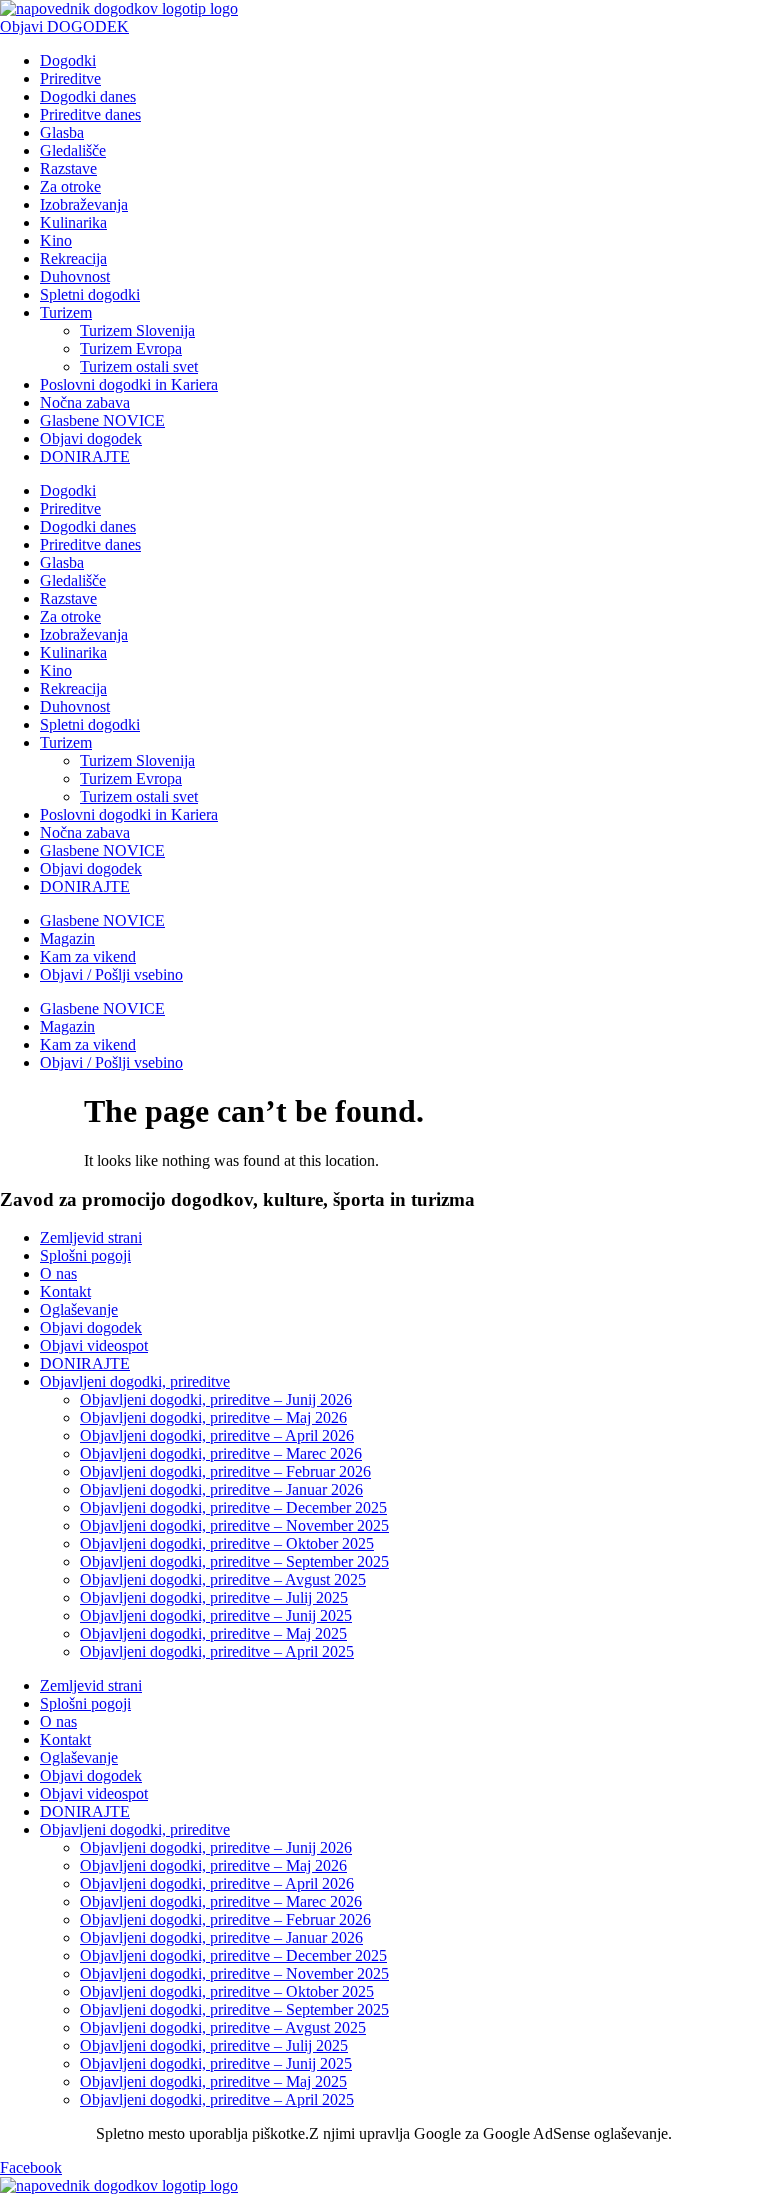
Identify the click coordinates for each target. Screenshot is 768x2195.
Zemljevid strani (91, 1237)
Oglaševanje (79, 1309)
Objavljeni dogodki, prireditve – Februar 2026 (225, 1471)
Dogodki (68, 60)
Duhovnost (75, 276)
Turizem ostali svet (139, 366)
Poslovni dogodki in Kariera (129, 384)
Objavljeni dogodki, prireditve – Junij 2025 (216, 1615)
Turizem (66, 312)
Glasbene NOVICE (102, 420)
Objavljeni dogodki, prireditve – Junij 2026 (216, 1399)
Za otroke (70, 186)
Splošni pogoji (85, 1255)
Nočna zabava (85, 402)
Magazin (67, 938)
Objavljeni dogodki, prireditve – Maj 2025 (213, 1633)
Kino (56, 240)
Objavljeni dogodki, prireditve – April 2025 (217, 1651)
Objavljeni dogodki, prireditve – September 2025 (234, 1561)
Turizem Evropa (131, 348)
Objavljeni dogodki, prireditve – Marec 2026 (221, 1453)
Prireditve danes (90, 114)
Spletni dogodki (90, 294)
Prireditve (70, 78)
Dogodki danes (88, 96)
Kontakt (65, 1291)
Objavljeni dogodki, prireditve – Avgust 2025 (223, 1579)
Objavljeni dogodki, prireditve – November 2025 (234, 1525)
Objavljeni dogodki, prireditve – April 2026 (217, 1435)
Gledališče (73, 150)
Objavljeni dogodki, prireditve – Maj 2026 (213, 1417)
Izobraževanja (84, 204)
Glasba (62, 132)
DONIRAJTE (85, 456)
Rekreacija (73, 258)
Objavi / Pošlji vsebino (111, 974)
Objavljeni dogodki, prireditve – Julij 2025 (214, 1597)
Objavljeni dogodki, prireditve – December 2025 (233, 1507)
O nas (58, 1273)
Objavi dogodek (91, 438)
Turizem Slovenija (137, 330)
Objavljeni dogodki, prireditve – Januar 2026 (221, 1489)
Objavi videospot (94, 1345)
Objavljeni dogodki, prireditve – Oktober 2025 (227, 1543)
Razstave (68, 168)
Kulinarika (73, 222)
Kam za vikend (88, 956)
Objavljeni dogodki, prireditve (135, 1381)
